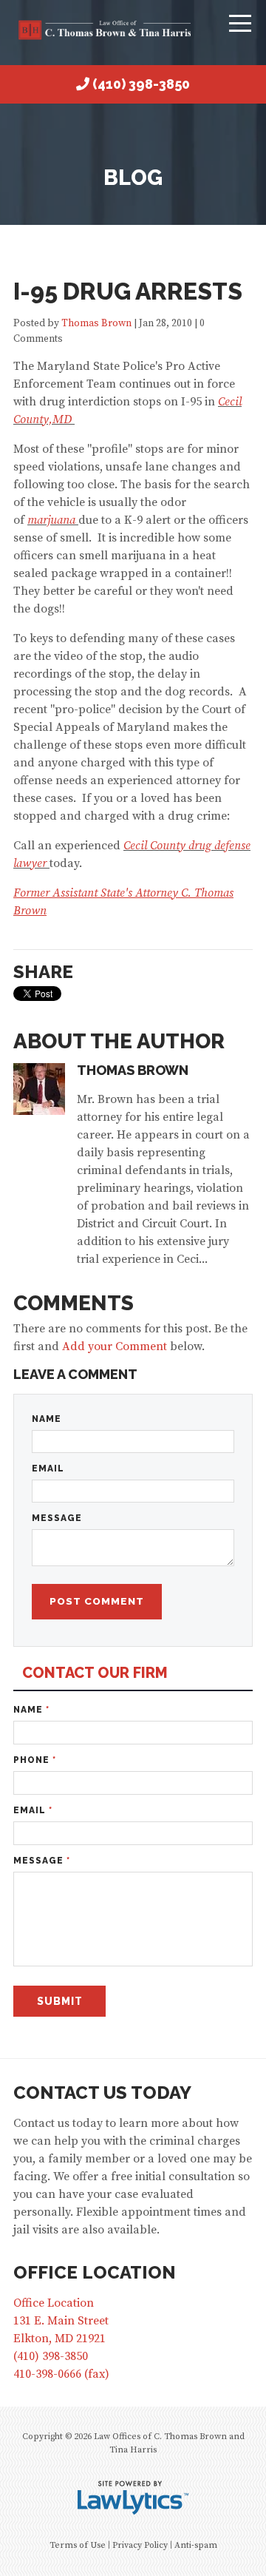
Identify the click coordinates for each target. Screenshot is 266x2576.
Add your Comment (115, 1346)
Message (57, 1518)
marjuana (51, 520)
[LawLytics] (133, 2498)
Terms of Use (78, 2545)
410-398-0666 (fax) (61, 2374)
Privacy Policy (140, 2545)
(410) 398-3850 (141, 84)
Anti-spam (196, 2545)
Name (47, 1419)
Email (48, 1469)
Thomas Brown (98, 324)
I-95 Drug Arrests (128, 291)
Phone (35, 1760)
